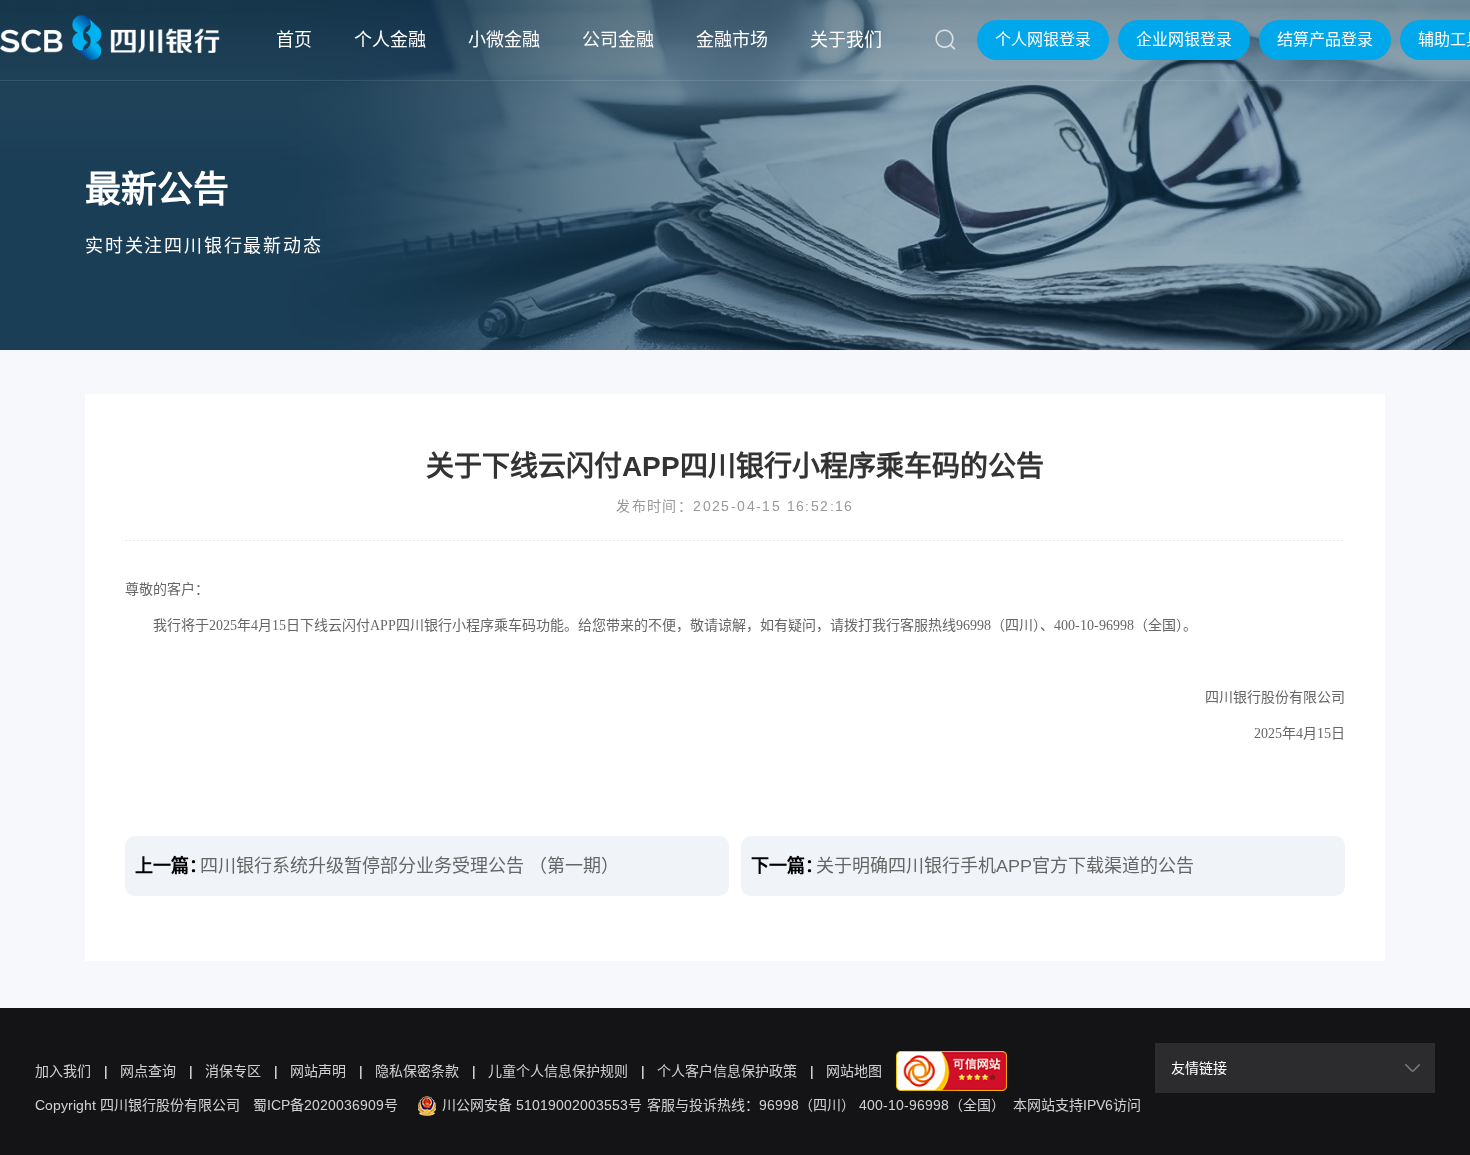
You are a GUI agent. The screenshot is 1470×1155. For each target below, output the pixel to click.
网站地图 (854, 1071)
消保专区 (233, 1071)
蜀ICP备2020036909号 (325, 1105)
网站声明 (318, 1071)
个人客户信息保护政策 (727, 1071)
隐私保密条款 (417, 1071)
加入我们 (63, 1071)
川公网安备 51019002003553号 (542, 1105)
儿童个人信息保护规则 (558, 1071)
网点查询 (148, 1071)
